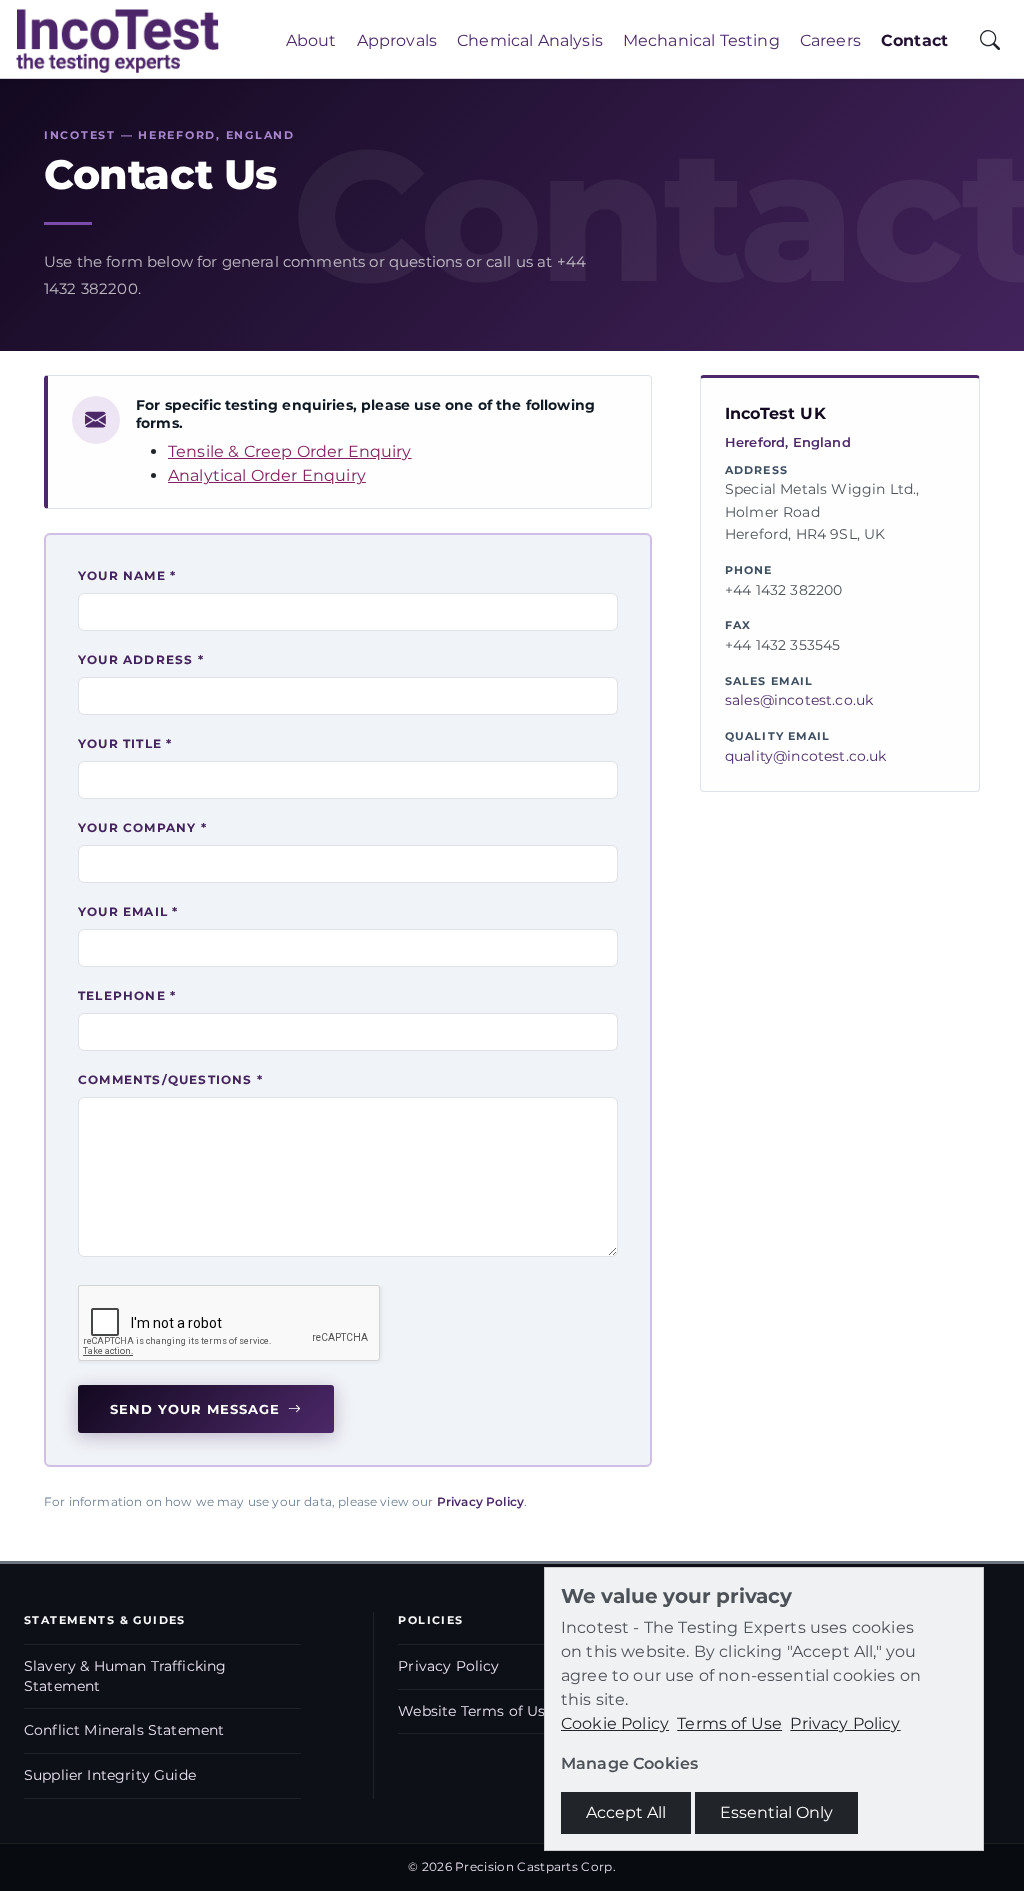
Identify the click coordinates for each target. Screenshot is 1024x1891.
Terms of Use (729, 1723)
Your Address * (141, 659)
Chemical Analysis (530, 40)
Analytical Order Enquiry (267, 475)
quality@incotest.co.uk (806, 756)
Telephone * (127, 995)
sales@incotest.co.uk (799, 700)
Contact (914, 40)
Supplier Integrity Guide (110, 1775)
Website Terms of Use (475, 1711)
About (311, 40)
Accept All (626, 1812)
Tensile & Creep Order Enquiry (290, 451)
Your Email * (128, 911)
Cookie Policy (615, 1723)
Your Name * (127, 575)
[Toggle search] (990, 41)
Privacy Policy (480, 1501)
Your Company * (142, 827)
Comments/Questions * (170, 1079)
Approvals (397, 40)
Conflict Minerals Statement (124, 1730)
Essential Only (776, 1812)
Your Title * (125, 743)
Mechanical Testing (701, 40)
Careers (830, 40)
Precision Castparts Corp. (535, 1866)
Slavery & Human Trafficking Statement (125, 1676)
